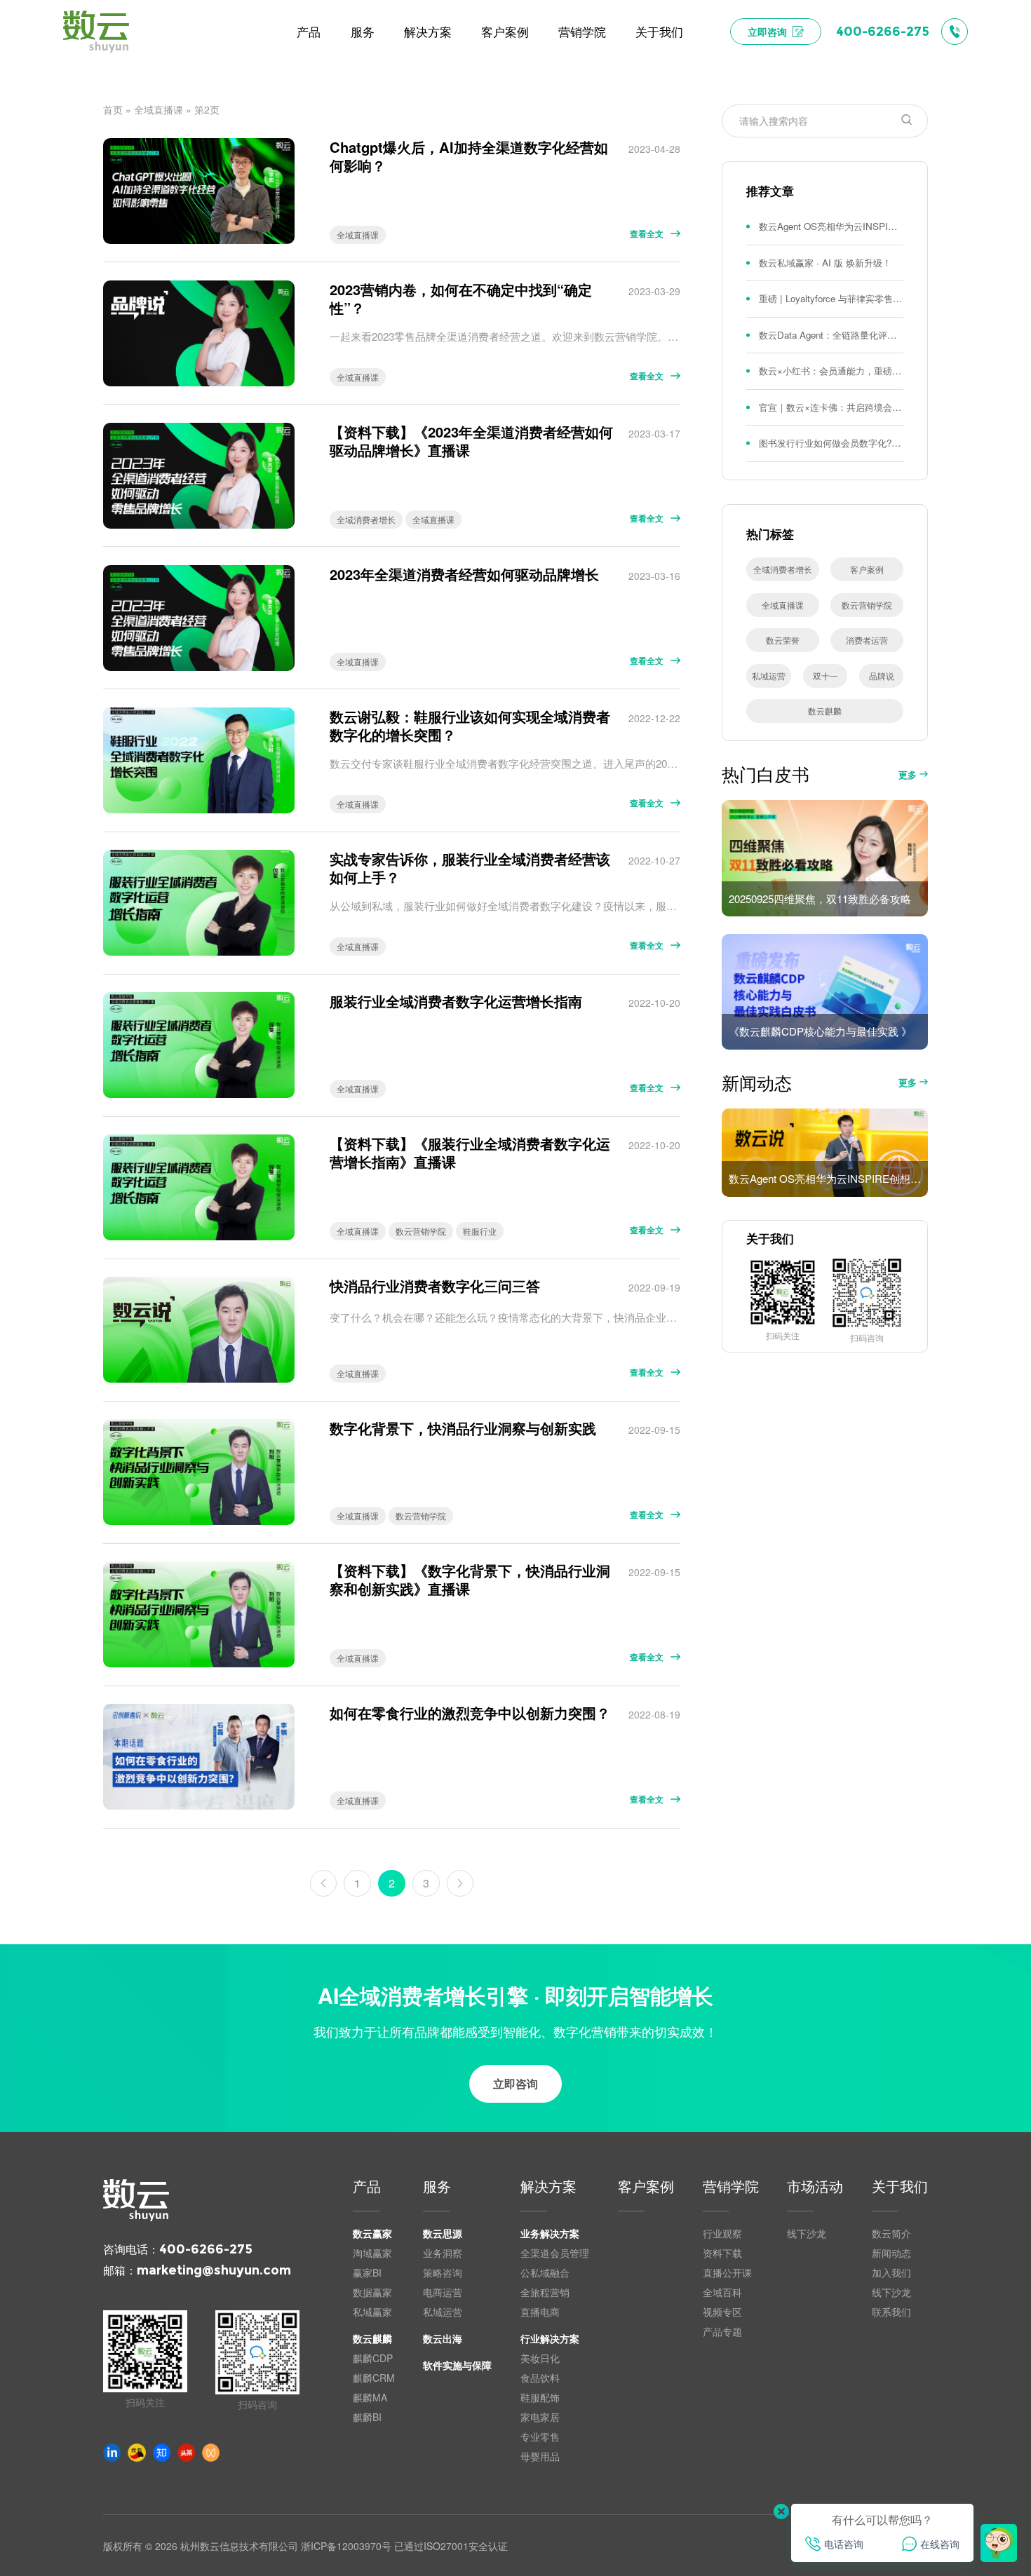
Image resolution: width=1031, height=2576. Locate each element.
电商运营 (443, 2292)
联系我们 (891, 2312)
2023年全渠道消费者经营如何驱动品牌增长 (464, 574)
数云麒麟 (825, 711)
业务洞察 (443, 2253)
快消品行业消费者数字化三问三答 (435, 1286)
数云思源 (443, 2233)
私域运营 (769, 676)
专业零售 (540, 2436)
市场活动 (815, 2188)
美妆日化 (540, 2358)
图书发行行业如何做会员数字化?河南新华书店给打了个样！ (831, 443)
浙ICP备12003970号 (346, 2546)
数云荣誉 (783, 640)
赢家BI (367, 2272)
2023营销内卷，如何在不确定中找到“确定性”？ (461, 299)
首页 (113, 109)
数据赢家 (372, 2292)
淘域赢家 (372, 2253)
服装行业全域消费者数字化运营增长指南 (456, 1001)
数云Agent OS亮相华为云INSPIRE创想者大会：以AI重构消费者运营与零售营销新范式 (831, 226)
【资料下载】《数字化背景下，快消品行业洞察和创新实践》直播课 (470, 1580)
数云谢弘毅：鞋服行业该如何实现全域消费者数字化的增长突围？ (470, 726)
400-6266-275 (206, 2249)
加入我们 (891, 2272)
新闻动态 (891, 2253)
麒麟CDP (373, 2358)
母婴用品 (540, 2456)
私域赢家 (372, 2312)
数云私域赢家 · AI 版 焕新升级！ (825, 263)
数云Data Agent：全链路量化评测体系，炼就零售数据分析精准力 (831, 335)
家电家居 (540, 2417)
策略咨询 (443, 2272)
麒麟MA (370, 2397)
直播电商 (540, 2312)
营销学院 (731, 2188)
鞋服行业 (480, 1231)
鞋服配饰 (540, 2397)
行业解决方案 (550, 2338)
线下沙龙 (807, 2233)
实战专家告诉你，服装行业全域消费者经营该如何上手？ (470, 868)
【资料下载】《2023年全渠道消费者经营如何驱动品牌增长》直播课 (471, 441)
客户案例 (867, 569)
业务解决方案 (550, 2233)
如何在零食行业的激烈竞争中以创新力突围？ (470, 1713)
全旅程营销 (545, 2292)
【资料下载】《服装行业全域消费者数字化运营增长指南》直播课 (470, 1153)
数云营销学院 (421, 1231)
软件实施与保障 (457, 2365)
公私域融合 (545, 2272)
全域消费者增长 (366, 519)
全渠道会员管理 (555, 2253)
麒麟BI (367, 2417)
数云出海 (443, 2338)
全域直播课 (159, 109)
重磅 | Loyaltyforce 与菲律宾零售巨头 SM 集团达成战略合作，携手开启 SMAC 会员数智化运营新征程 (831, 298)
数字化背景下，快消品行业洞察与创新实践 (463, 1428)
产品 (367, 2188)
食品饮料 (540, 2378)
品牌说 (882, 676)
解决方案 (548, 2188)
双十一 (826, 676)
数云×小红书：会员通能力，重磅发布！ (831, 371)
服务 (437, 2188)
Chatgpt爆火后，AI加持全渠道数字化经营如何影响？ (469, 157)
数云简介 (891, 2233)
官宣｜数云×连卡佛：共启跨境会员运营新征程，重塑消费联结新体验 (831, 407)
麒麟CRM (374, 2378)
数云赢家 (372, 2233)
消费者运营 (867, 640)
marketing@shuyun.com (214, 2270)
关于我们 (900, 2188)
